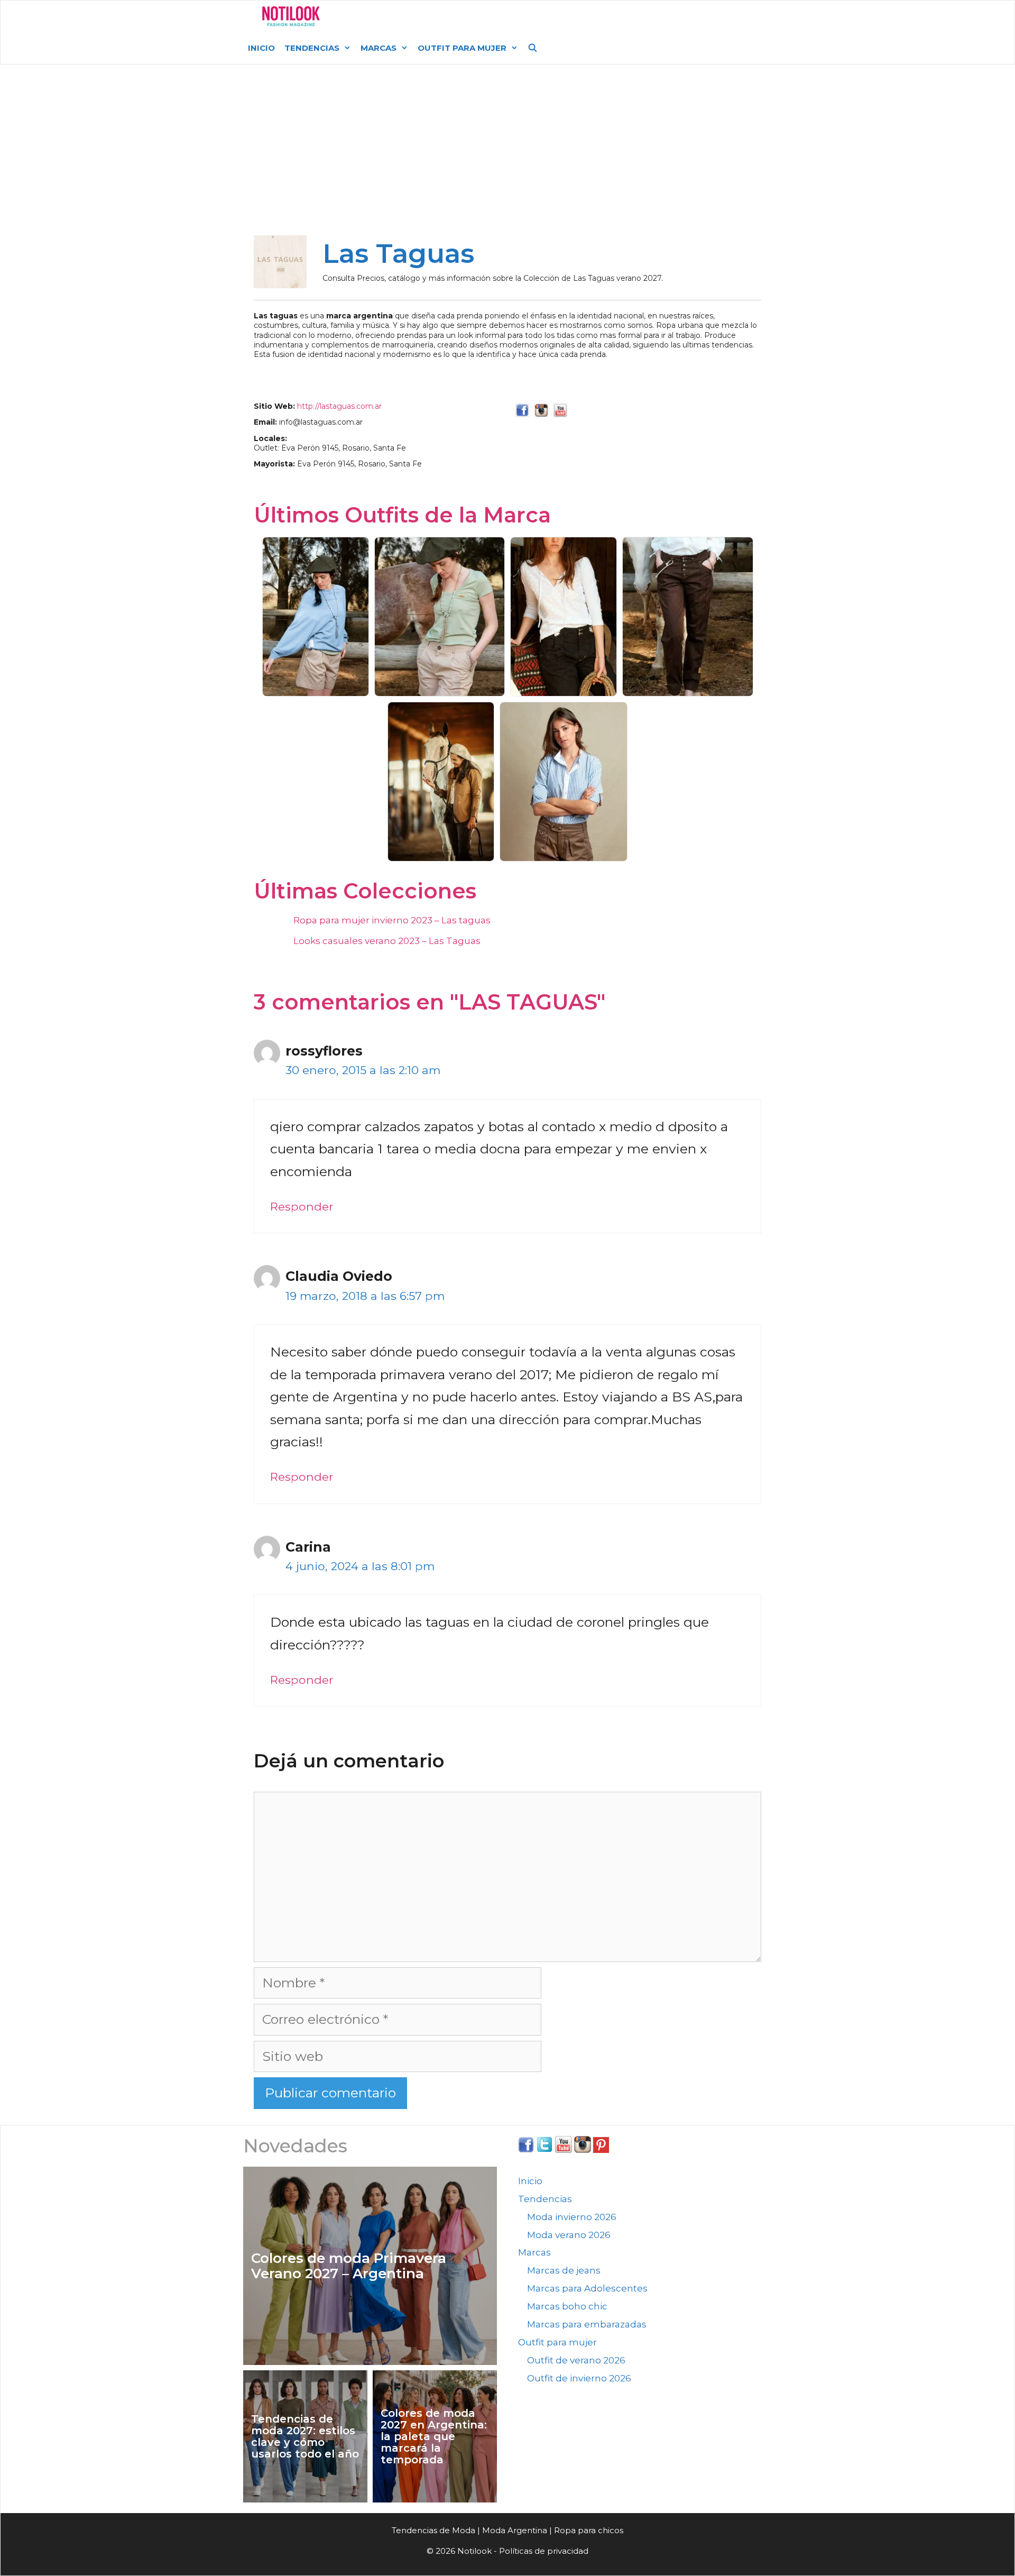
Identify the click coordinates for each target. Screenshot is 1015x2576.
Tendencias (312, 48)
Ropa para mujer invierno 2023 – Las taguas (392, 920)
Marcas (379, 48)
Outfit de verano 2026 (576, 2360)
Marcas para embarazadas (587, 2324)
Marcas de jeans (564, 2270)
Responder (302, 1206)
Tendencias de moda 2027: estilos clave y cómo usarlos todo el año (305, 2436)
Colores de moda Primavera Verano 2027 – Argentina (349, 2266)
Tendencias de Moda (433, 2530)
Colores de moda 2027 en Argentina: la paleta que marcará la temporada (434, 2436)
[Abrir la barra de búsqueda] (533, 48)
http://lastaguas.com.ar (339, 406)
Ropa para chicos (589, 2530)
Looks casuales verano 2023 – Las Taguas (387, 941)
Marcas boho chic (567, 2306)
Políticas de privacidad (544, 2551)
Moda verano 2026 (569, 2235)
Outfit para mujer (462, 48)
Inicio (261, 48)
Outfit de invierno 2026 (579, 2378)
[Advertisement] (508, 154)
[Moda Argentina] (291, 16)
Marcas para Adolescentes (587, 2288)
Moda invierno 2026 (572, 2217)
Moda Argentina (408, 16)
